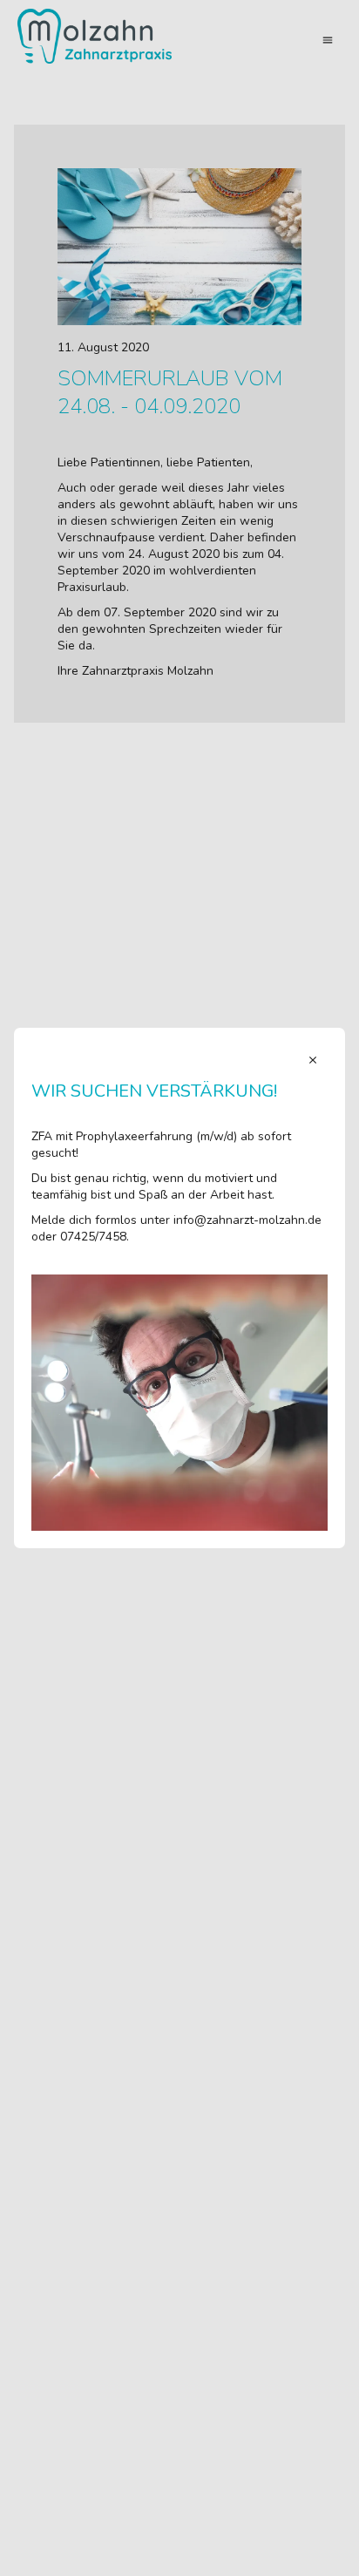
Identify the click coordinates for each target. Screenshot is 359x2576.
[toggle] (313, 1060)
